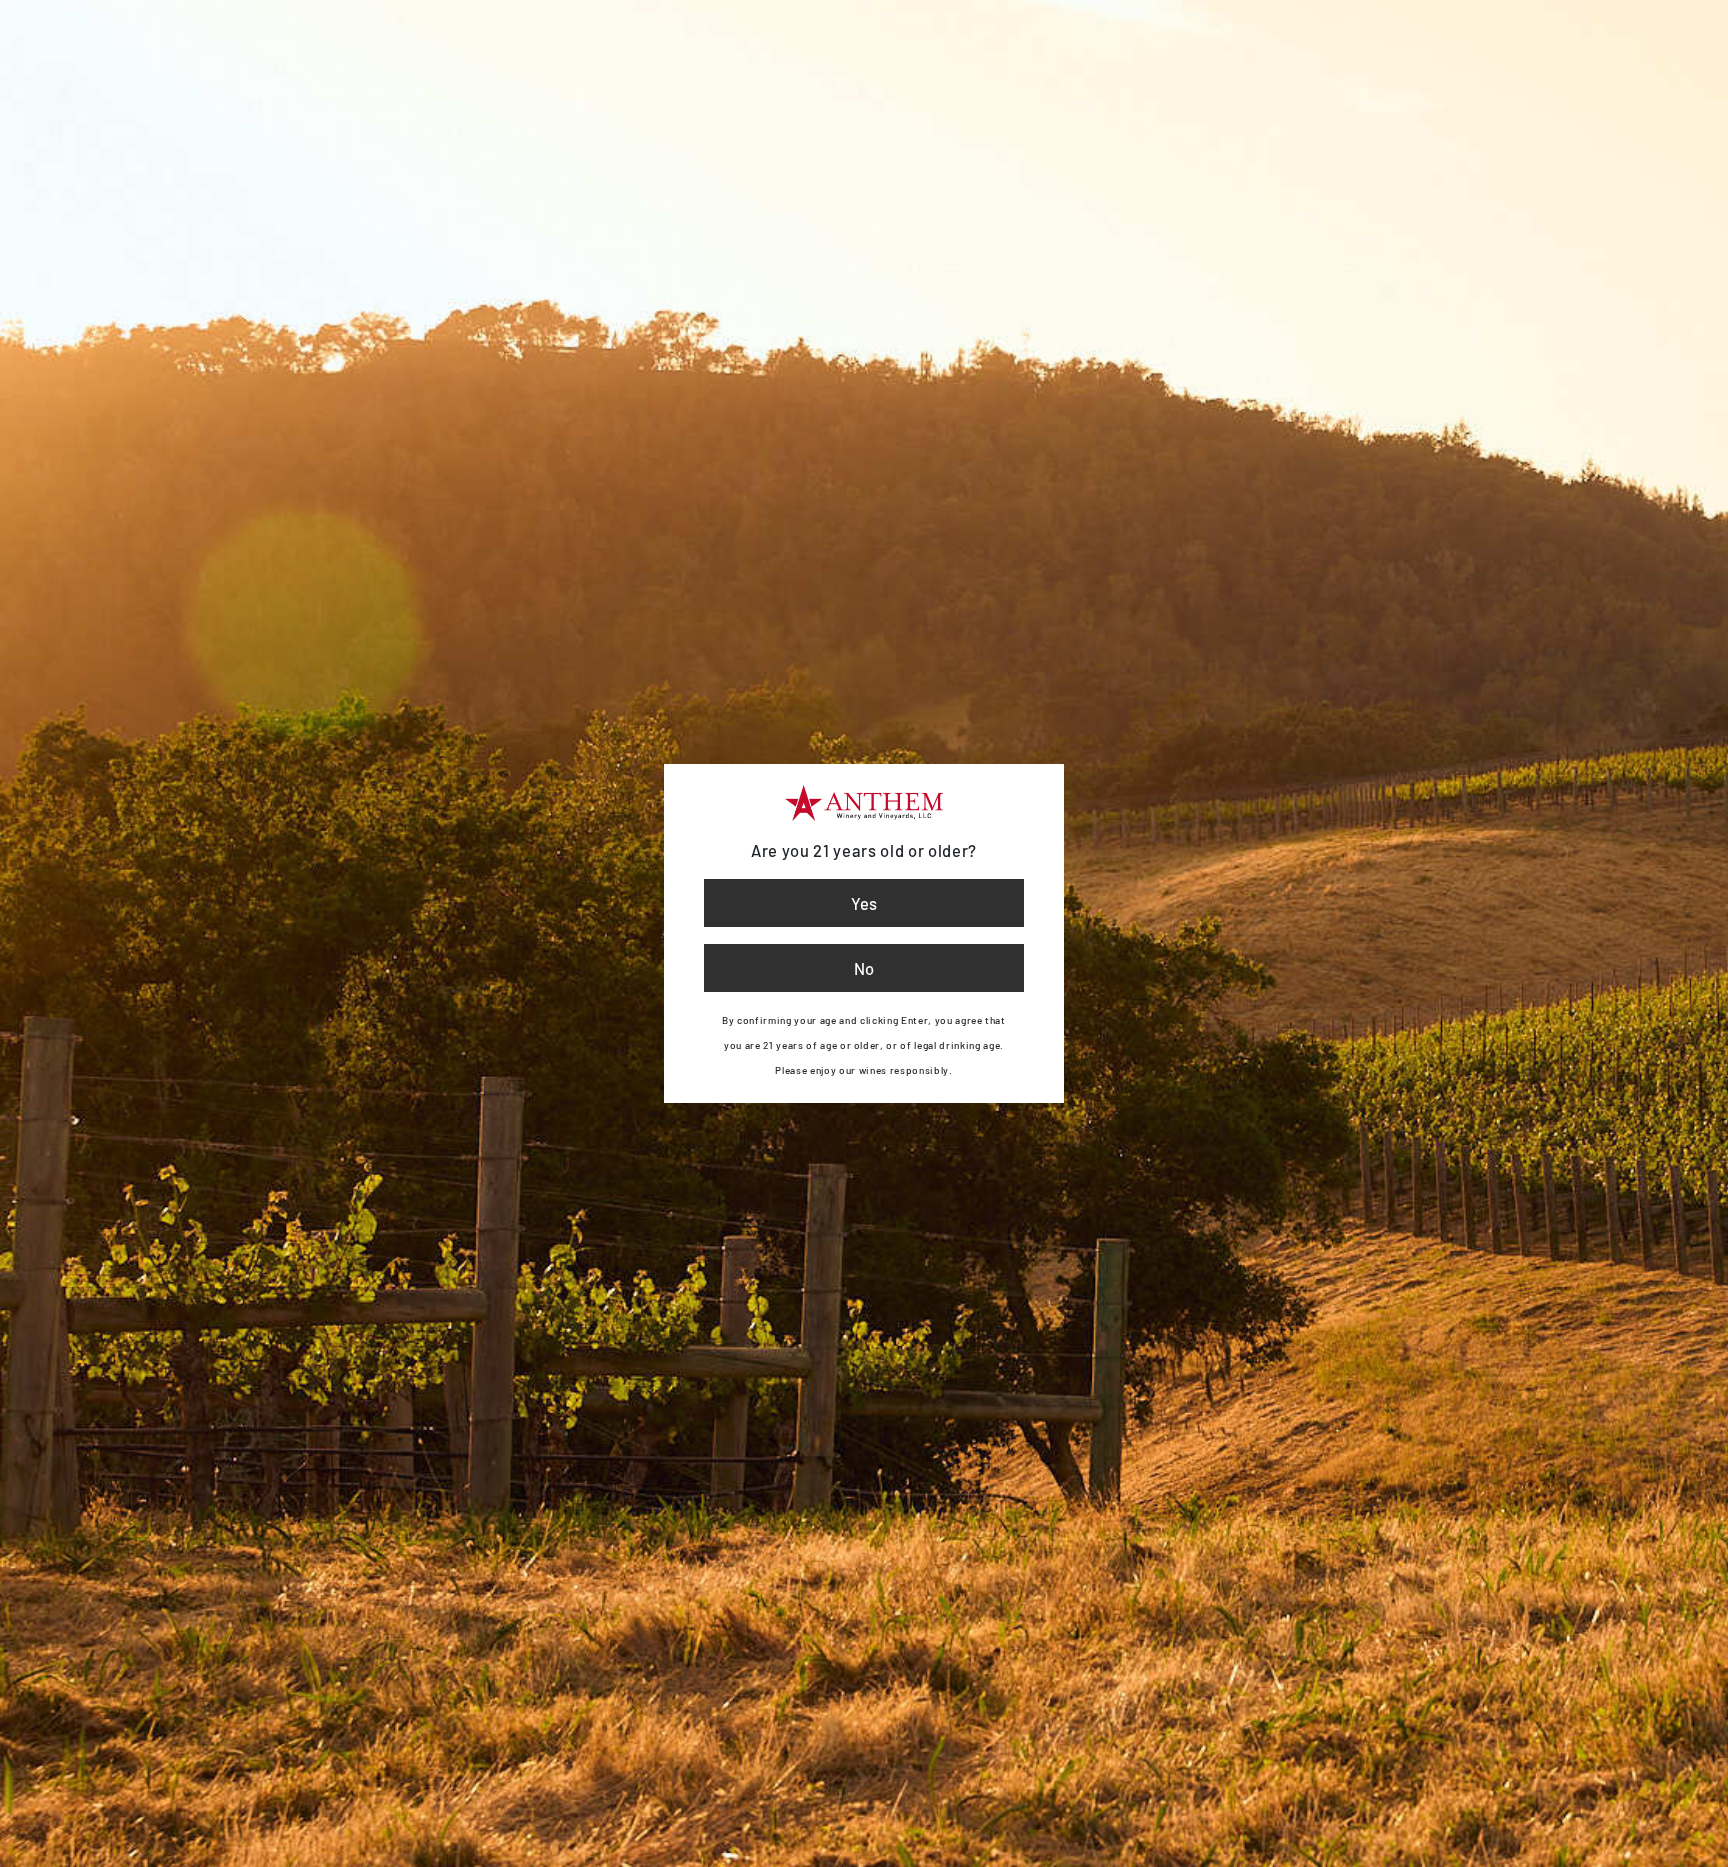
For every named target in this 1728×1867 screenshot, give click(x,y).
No (864, 968)
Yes (864, 903)
